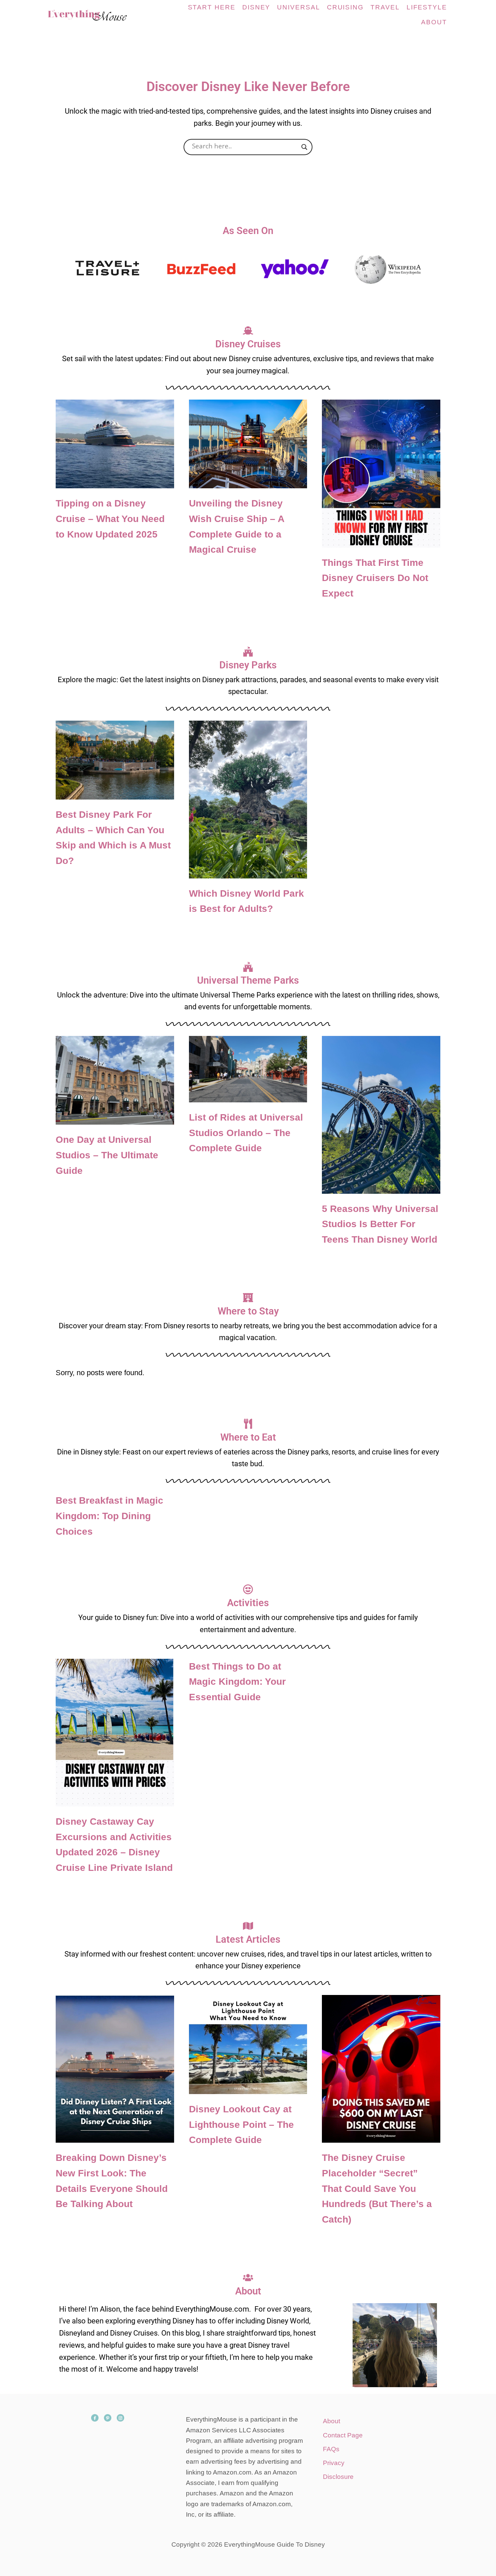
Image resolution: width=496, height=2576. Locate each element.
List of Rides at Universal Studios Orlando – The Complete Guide (246, 1133)
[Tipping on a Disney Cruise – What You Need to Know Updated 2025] (115, 444)
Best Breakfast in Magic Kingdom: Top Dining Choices (109, 1516)
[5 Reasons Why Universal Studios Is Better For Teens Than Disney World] (381, 1115)
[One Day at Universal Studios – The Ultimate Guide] (115, 1080)
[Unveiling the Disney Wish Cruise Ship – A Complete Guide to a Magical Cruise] (248, 444)
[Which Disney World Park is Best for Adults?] (248, 800)
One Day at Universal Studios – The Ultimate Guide (107, 1155)
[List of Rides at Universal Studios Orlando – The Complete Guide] (248, 1069)
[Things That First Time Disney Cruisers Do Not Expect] (381, 473)
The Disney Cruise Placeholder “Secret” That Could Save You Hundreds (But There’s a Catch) (377, 2189)
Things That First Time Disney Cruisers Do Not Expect (375, 578)
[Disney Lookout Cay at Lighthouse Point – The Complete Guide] (248, 2045)
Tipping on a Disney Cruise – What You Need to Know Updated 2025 (110, 519)
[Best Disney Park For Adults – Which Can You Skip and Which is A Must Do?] (115, 760)
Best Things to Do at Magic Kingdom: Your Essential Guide (237, 1682)
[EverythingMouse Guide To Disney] (94, 15)
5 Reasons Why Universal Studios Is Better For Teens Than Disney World (380, 1224)
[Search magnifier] (304, 147)
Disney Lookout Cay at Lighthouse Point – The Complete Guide (241, 2124)
